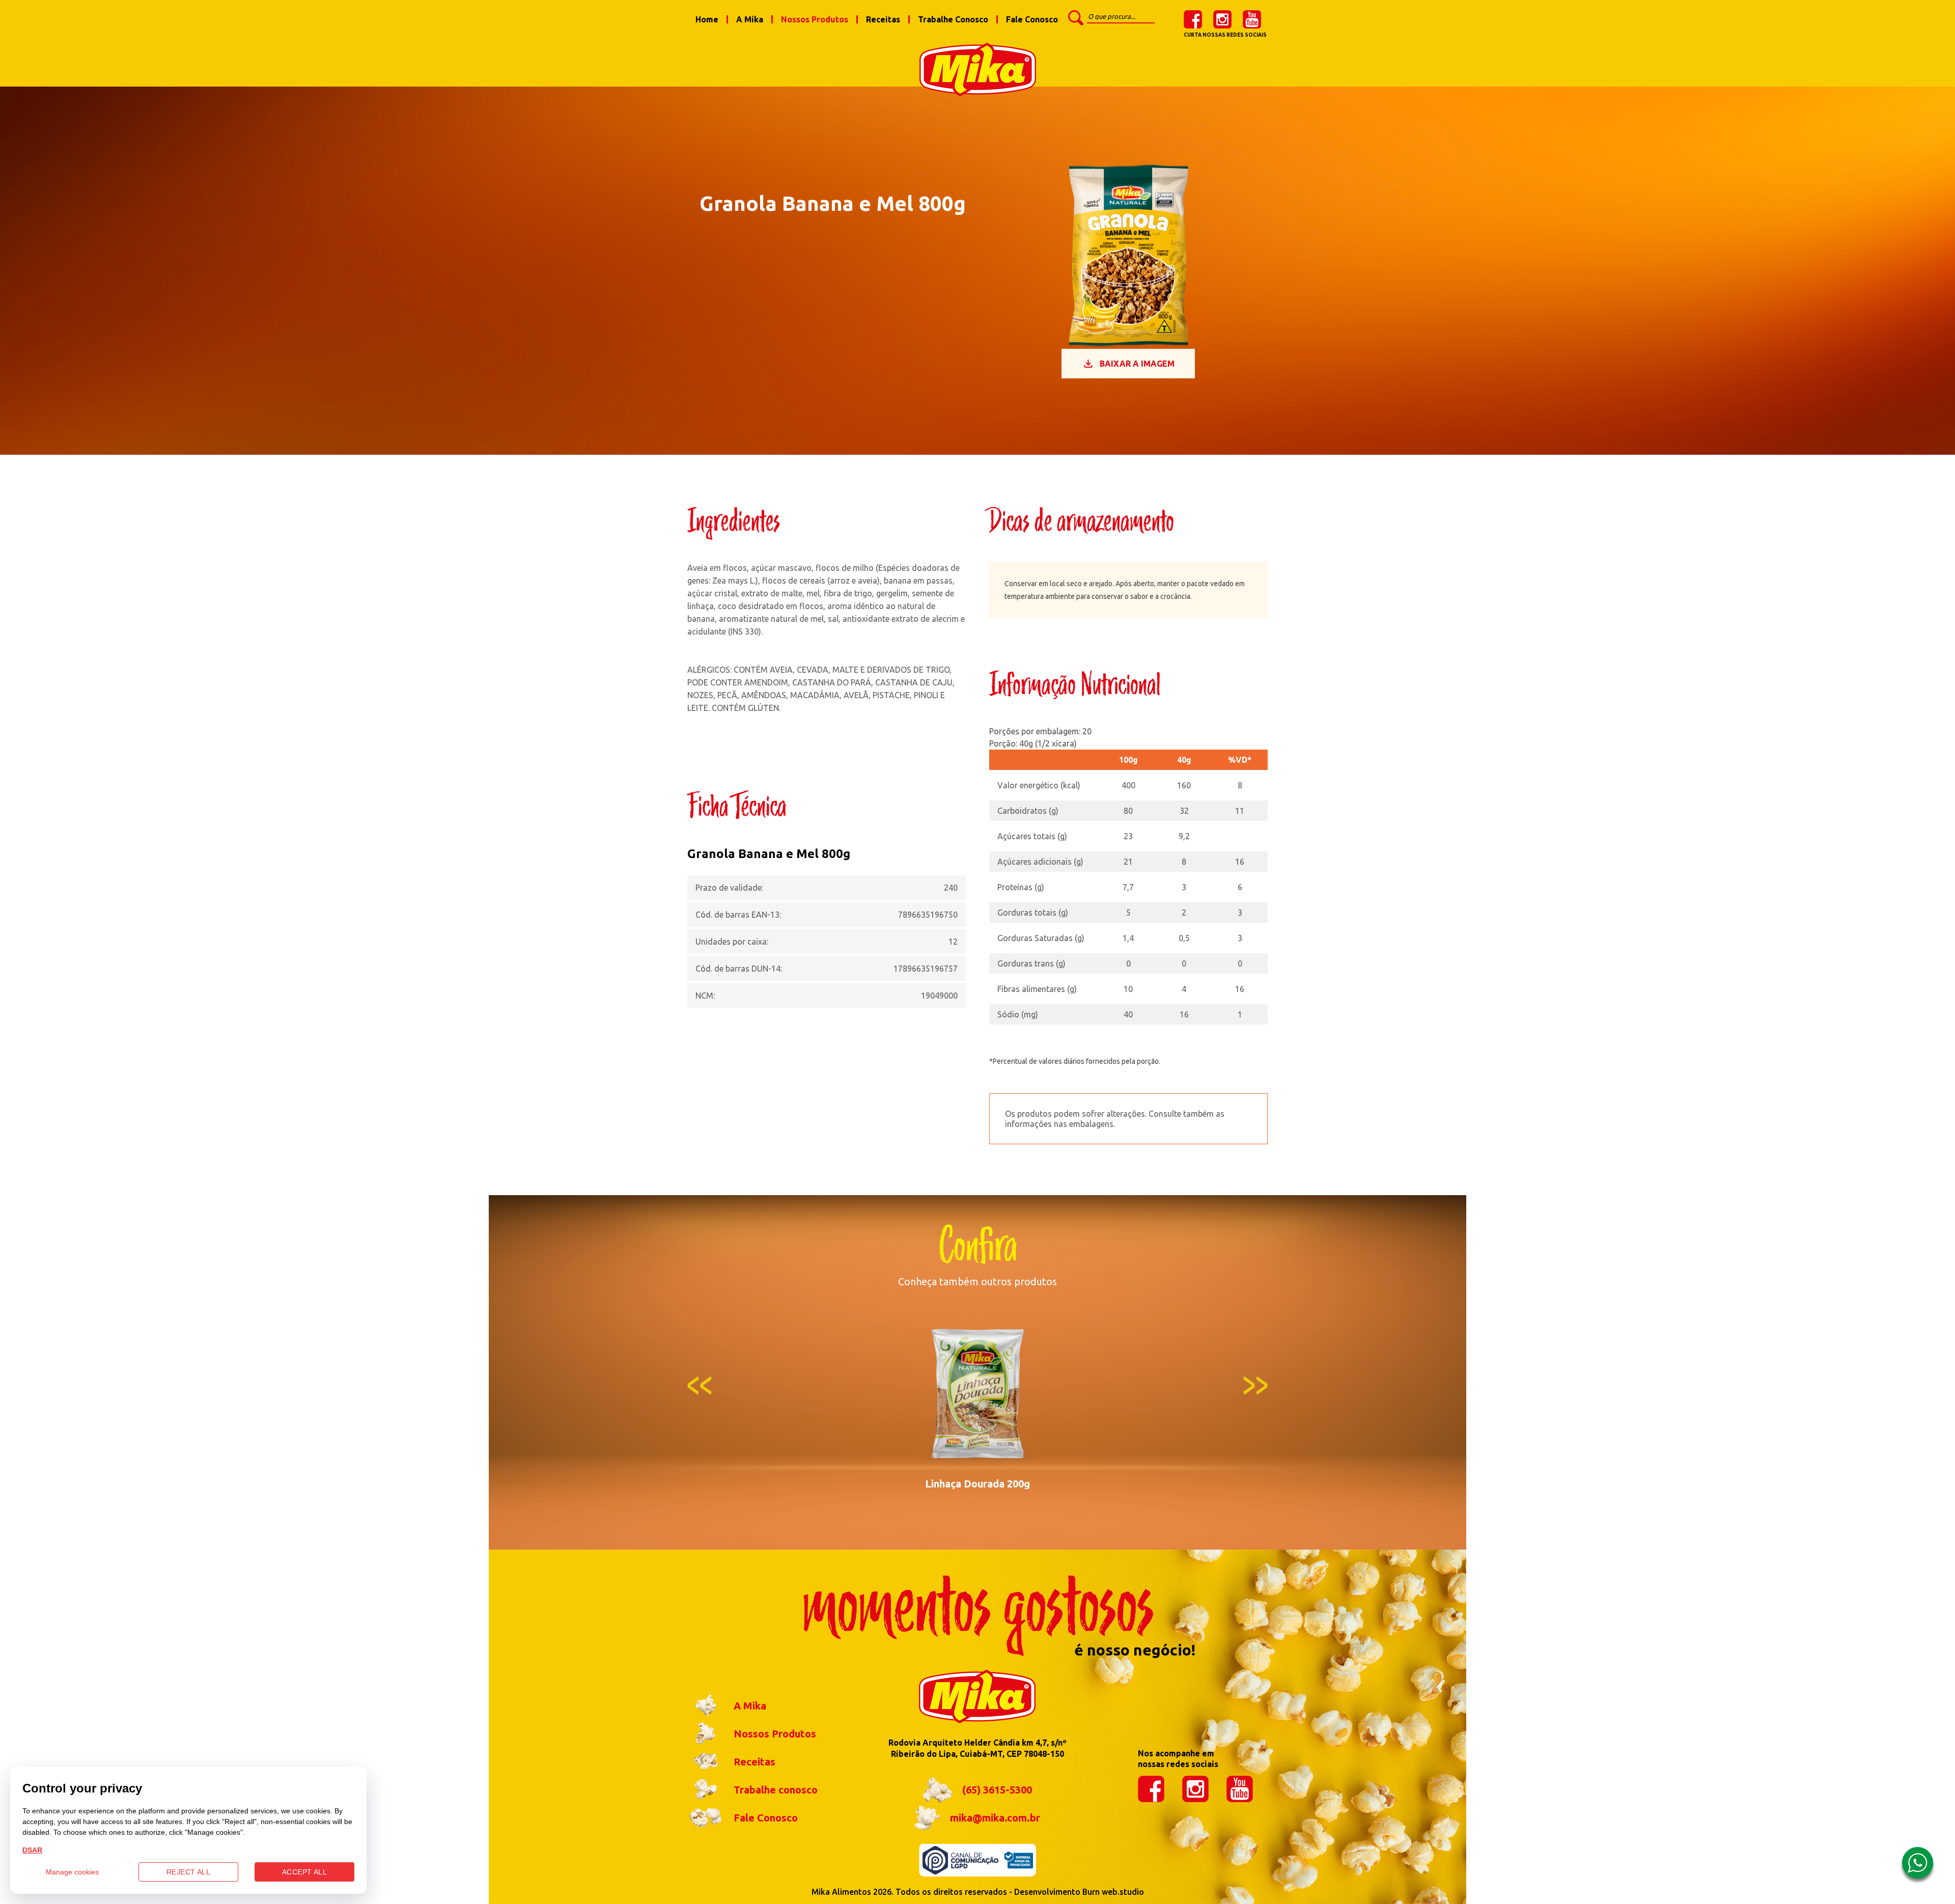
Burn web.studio (1113, 1892)
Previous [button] (700, 1385)
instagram (1222, 19)
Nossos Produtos (815, 19)
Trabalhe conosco (776, 1790)
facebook (1193, 19)
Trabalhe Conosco (953, 19)
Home (707, 19)
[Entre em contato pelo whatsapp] (1918, 1866)
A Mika (750, 19)
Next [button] (1256, 1385)
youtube (1252, 19)
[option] (978, 1403)
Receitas (883, 19)
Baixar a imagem (1137, 364)
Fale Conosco (1032, 19)
